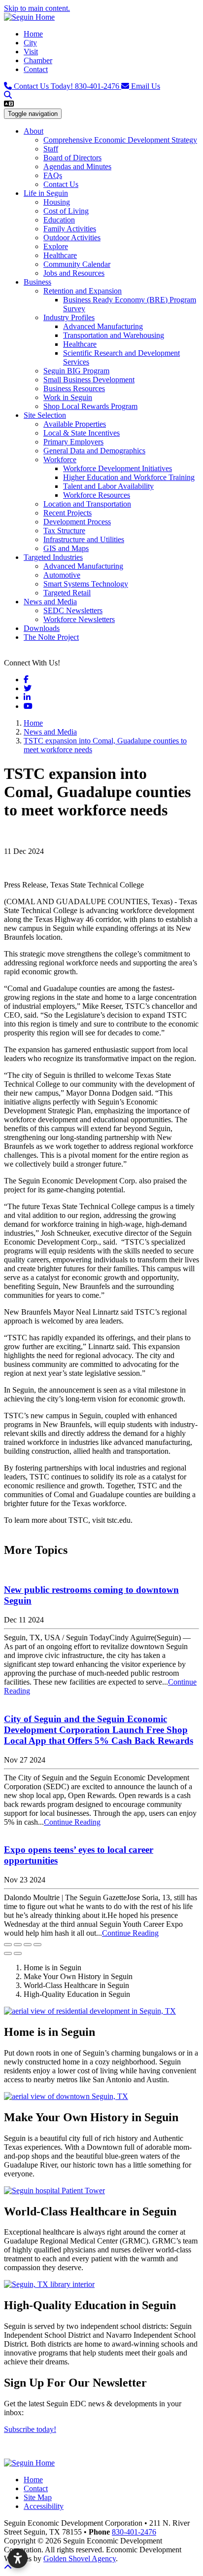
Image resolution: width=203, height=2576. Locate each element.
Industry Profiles (69, 317)
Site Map (38, 2497)
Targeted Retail (67, 593)
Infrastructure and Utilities (84, 539)
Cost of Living (66, 211)
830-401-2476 (68, 86)
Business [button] (37, 282)
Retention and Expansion (83, 291)
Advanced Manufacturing (103, 326)
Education (59, 220)
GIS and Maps (66, 548)
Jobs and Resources (74, 273)
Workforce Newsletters (79, 619)
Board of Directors (72, 158)
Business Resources (74, 388)
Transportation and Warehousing (114, 335)
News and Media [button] (50, 602)
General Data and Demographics (94, 451)
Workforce (60, 460)
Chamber (38, 60)
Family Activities (70, 229)
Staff (51, 149)
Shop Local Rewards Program (90, 406)
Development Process (77, 522)
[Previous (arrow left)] (8, 1953)
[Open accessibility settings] (18, 2558)
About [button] (34, 131)
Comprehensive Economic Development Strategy (120, 140)
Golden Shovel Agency (80, 2558)
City (30, 43)
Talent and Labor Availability (108, 486)
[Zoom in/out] (37, 1945)
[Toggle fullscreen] (28, 1945)
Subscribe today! (30, 2429)
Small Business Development (89, 380)
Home (33, 34)
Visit (31, 52)
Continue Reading (72, 1822)
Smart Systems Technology (86, 584)
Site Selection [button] (45, 415)
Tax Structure (64, 531)
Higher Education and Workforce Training (129, 477)
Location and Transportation (87, 504)
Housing (57, 202)
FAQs (53, 175)
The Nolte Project (51, 637)
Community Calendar (77, 264)
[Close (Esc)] (8, 1945)
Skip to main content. (37, 8)
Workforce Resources (97, 495)
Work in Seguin (68, 397)
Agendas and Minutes (77, 166)
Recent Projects (68, 513)
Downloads (42, 628)
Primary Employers (73, 442)
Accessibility (44, 2506)
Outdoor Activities (72, 238)
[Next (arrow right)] (18, 1953)
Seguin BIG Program (76, 371)
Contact (36, 69)
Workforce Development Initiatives (118, 468)
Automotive (62, 575)
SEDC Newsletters (73, 610)
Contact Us (61, 184)
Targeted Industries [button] (53, 557)
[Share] (18, 1945)
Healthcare (60, 255)
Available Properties (75, 424)
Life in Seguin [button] (46, 193)
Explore (56, 246)
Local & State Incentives (82, 433)
